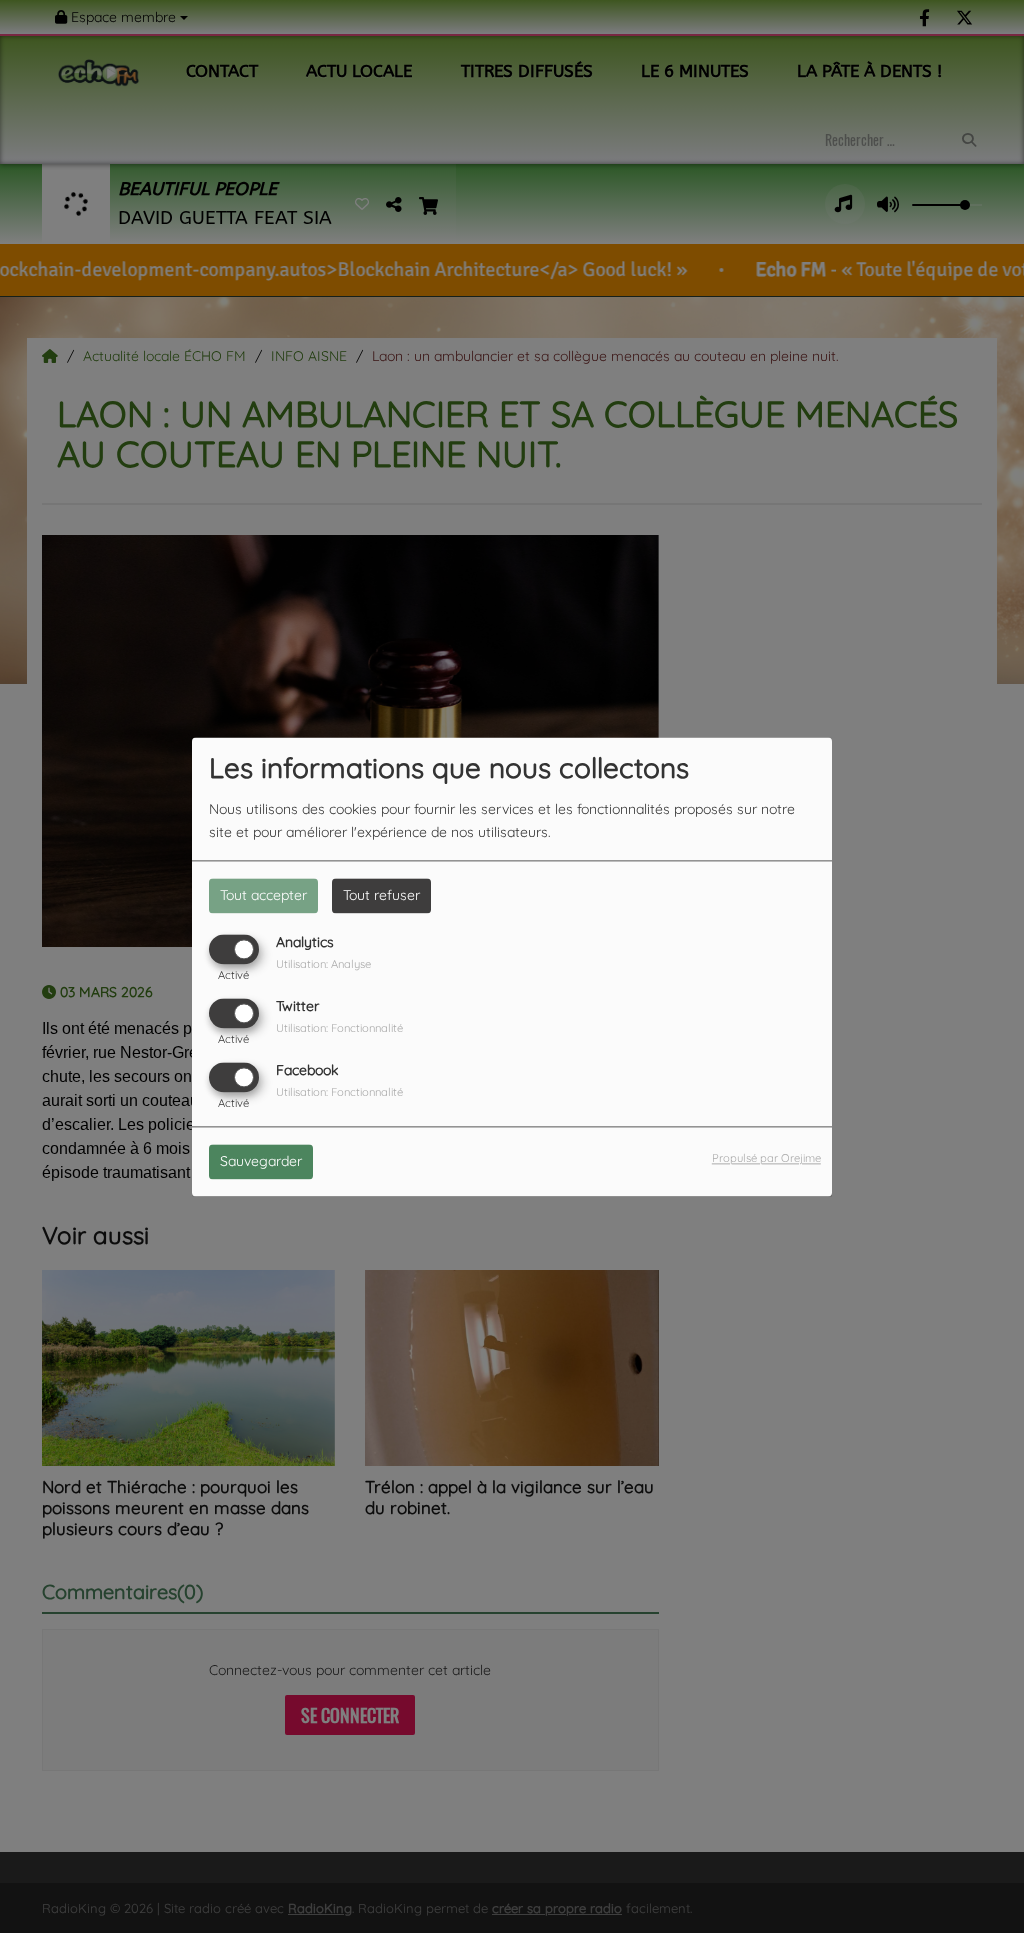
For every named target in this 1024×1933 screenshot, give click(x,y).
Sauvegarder (261, 1161)
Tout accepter (263, 895)
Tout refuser (381, 895)
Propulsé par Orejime (766, 1158)
